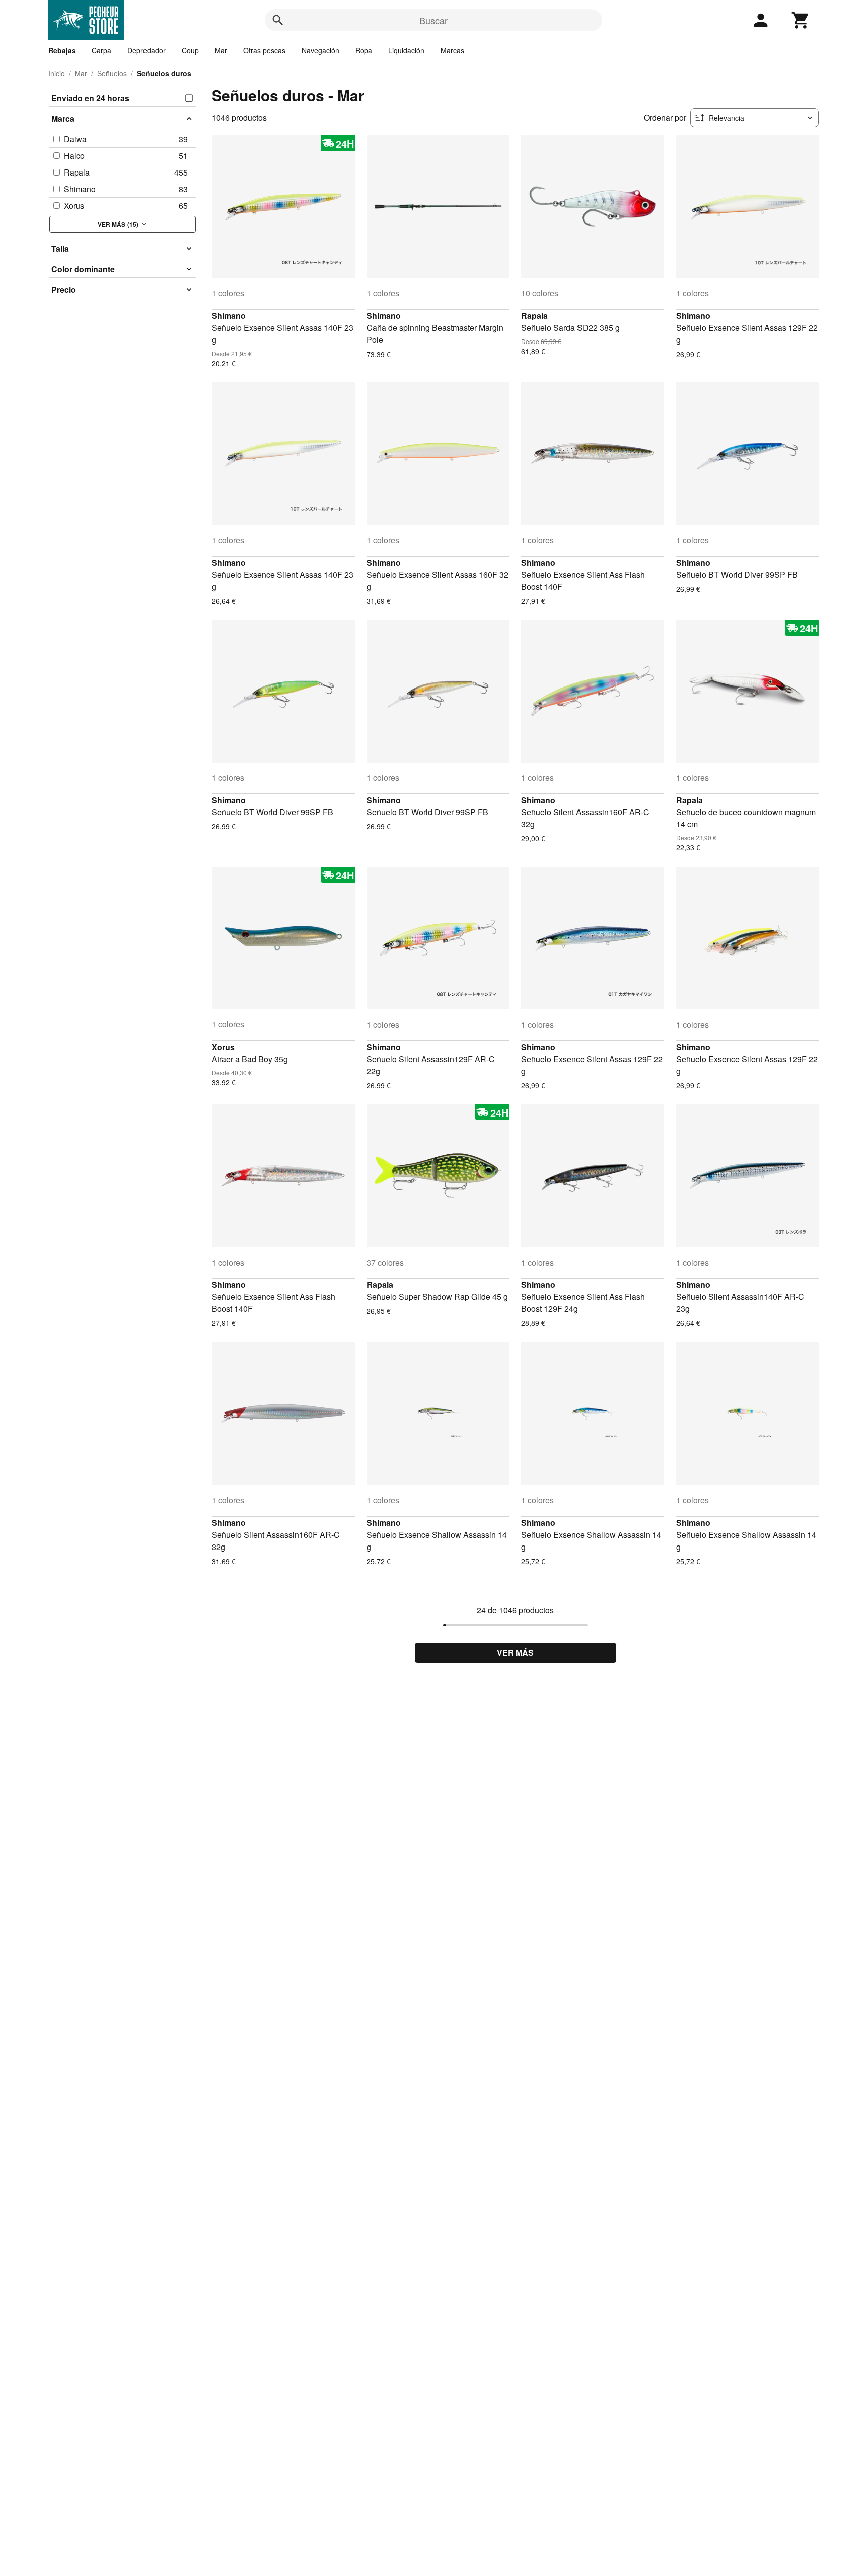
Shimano (229, 316)
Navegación (320, 50)
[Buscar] (278, 20)
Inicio (56, 73)
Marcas (452, 50)
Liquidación (406, 50)
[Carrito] (801, 20)
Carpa (102, 50)
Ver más (515, 1653)
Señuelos (112, 73)
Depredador (147, 50)
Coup (190, 50)
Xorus (223, 1047)
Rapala (535, 316)
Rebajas (62, 50)
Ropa (364, 50)
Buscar (434, 20)
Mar (221, 50)
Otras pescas (264, 50)
